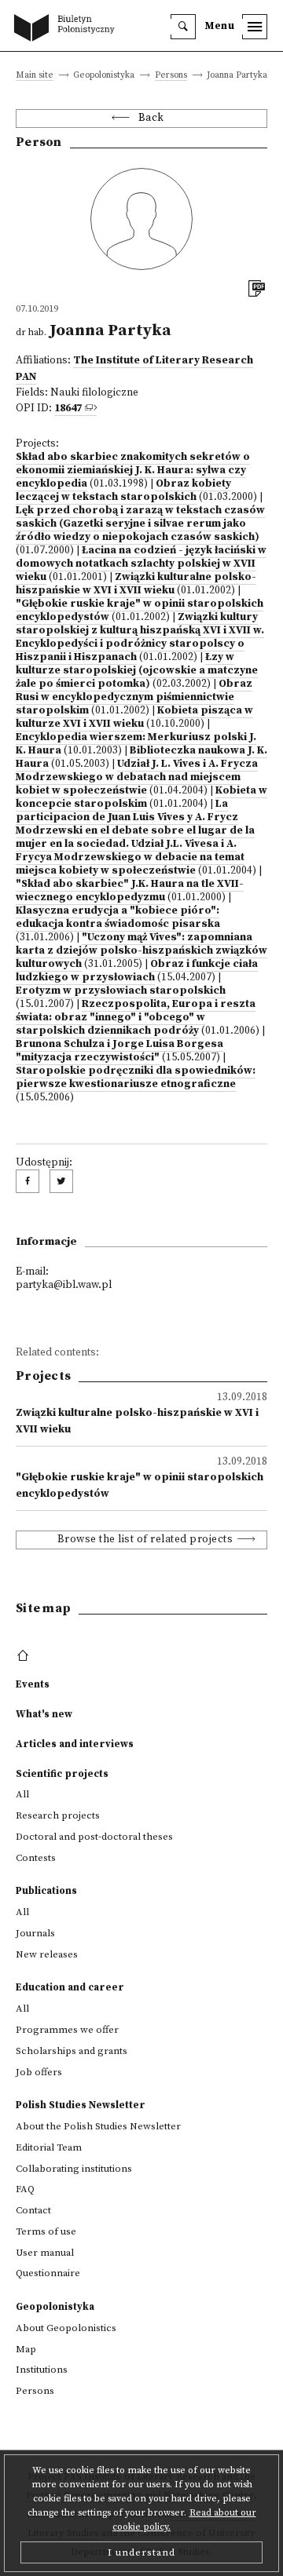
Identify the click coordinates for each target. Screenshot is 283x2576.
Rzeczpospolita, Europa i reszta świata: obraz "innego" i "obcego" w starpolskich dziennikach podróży (136, 1018)
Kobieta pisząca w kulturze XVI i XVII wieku (134, 717)
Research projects (58, 1815)
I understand (141, 2552)
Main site (35, 76)
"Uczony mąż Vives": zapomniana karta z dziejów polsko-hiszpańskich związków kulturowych (141, 951)
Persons (171, 76)
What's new (44, 1714)
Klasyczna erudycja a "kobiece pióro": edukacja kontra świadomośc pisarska (118, 918)
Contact (33, 2210)
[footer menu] (25, 1656)
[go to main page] (68, 29)
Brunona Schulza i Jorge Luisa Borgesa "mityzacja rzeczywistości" (119, 1051)
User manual (45, 2253)
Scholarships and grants (72, 2051)
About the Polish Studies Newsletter (98, 2126)
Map (26, 2349)
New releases (47, 1954)
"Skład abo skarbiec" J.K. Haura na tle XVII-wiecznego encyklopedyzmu (130, 891)
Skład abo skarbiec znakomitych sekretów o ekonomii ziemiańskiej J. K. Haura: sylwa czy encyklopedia (133, 471)
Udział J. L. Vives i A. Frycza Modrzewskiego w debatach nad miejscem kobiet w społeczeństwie (137, 777)
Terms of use (46, 2231)
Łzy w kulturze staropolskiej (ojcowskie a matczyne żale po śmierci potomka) (137, 671)
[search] (183, 27)
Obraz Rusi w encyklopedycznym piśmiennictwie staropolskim (134, 697)
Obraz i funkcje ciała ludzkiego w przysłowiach (137, 971)
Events (33, 1684)
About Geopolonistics (66, 2328)
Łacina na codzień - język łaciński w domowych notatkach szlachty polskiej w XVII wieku (141, 564)
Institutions (42, 2370)
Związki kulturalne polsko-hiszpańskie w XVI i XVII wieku (136, 584)
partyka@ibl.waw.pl (64, 1285)
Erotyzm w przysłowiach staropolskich (121, 991)
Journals (35, 1933)
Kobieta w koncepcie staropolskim (141, 797)
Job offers (39, 2072)
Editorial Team (49, 2147)
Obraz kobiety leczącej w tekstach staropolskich (123, 491)
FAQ (25, 2189)
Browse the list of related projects (145, 1540)
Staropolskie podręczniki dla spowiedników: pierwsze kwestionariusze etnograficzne (136, 1078)
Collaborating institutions (74, 2169)
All (22, 1794)
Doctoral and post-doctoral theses (94, 1837)
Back (151, 118)
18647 (68, 409)
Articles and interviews (75, 1744)
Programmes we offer (67, 2030)
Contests (36, 1858)
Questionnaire (48, 2273)
